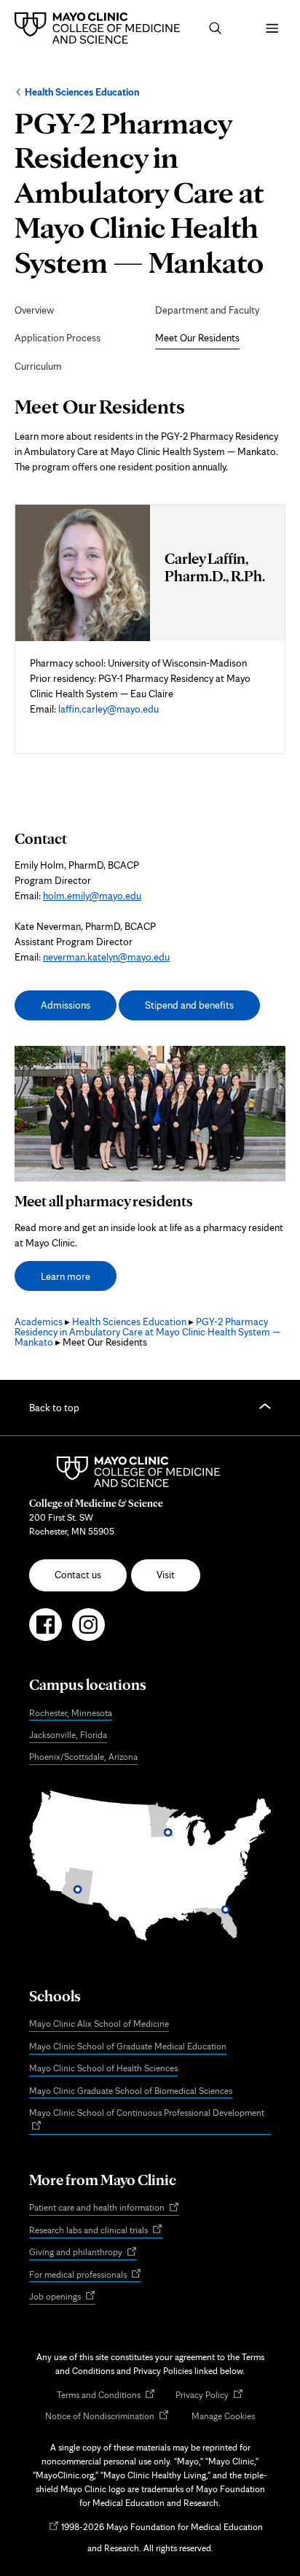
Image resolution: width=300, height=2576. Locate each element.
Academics (39, 1322)
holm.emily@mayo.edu (92, 896)
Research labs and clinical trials (96, 2231)
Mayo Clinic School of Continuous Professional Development (150, 2120)
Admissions (66, 1005)
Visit (166, 1575)
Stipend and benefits (189, 1005)
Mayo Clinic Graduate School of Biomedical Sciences (131, 2091)
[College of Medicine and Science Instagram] (88, 1631)
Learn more (66, 1276)
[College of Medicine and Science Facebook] (46, 1631)
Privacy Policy (209, 2395)
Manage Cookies (223, 2416)
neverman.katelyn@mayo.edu (106, 957)
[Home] (101, 28)
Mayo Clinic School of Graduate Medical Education (128, 2046)
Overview (34, 310)
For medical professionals (85, 2275)
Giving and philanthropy (83, 2253)
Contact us (78, 1575)
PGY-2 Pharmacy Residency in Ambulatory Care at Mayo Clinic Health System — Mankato (147, 1332)
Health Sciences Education (82, 92)
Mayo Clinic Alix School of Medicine (99, 2024)
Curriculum (38, 366)
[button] (216, 28)
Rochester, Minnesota (71, 1713)
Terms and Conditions (106, 2395)
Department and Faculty (207, 310)
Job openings (62, 2297)
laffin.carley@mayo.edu (108, 709)
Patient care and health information (104, 2208)
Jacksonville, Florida (68, 1735)
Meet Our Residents (197, 338)
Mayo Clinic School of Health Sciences (103, 2068)
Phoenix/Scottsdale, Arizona (83, 1757)
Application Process (58, 338)
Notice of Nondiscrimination (107, 2417)
